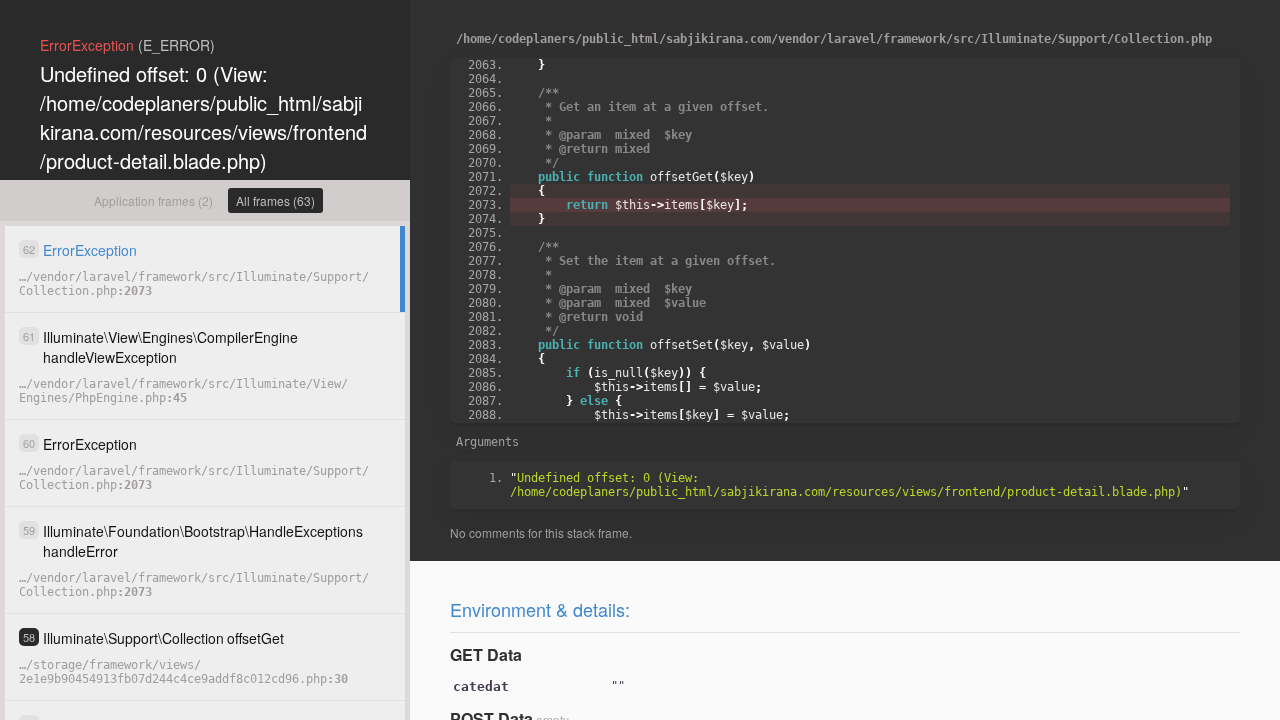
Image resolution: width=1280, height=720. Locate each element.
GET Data (486, 654)
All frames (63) (275, 200)
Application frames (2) (153, 200)
